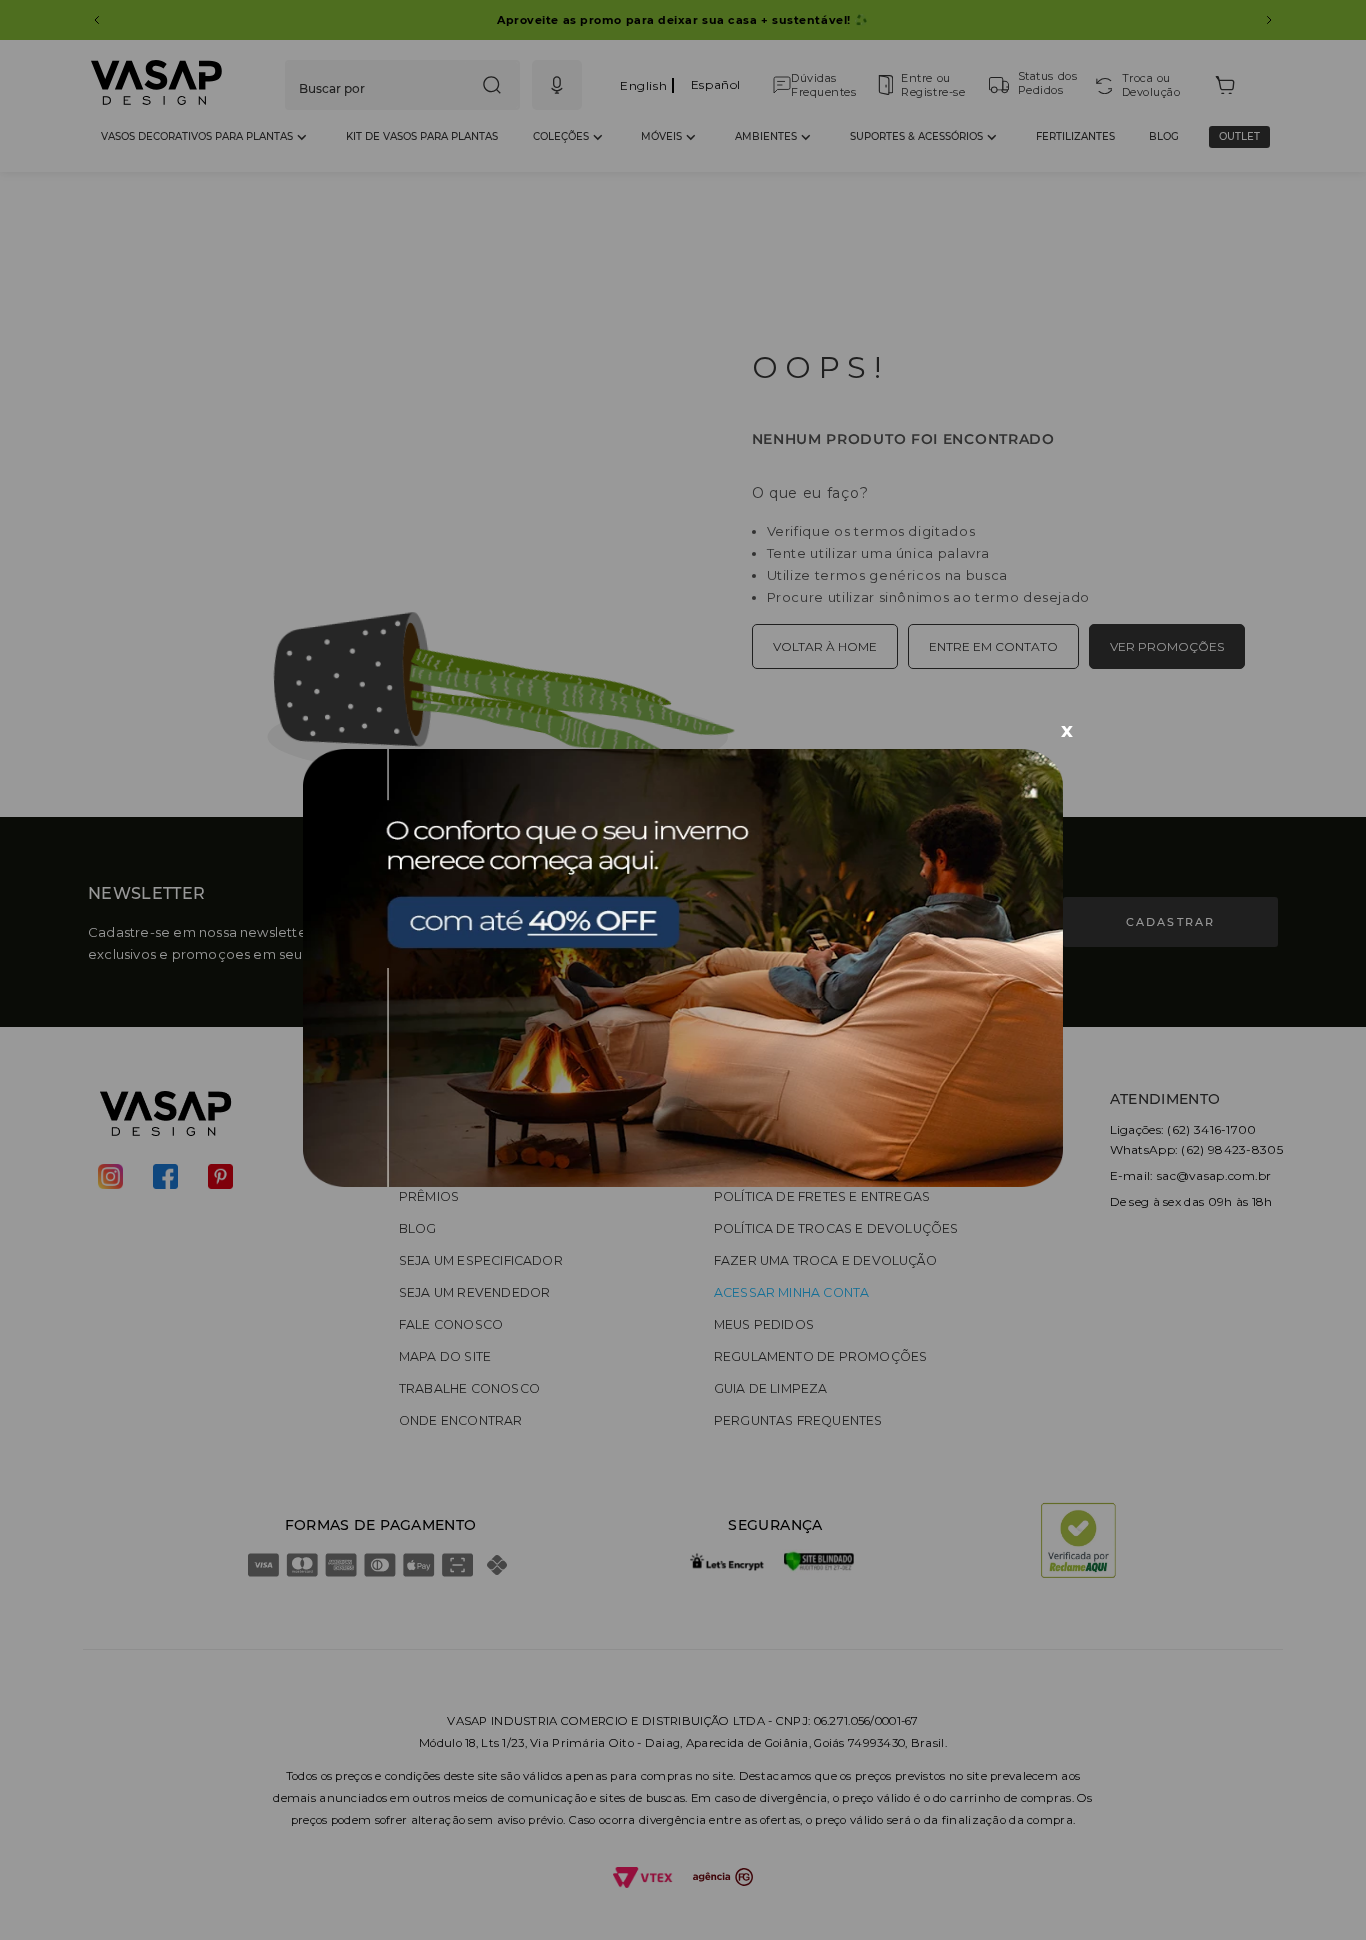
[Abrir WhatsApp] (1316, 1889)
